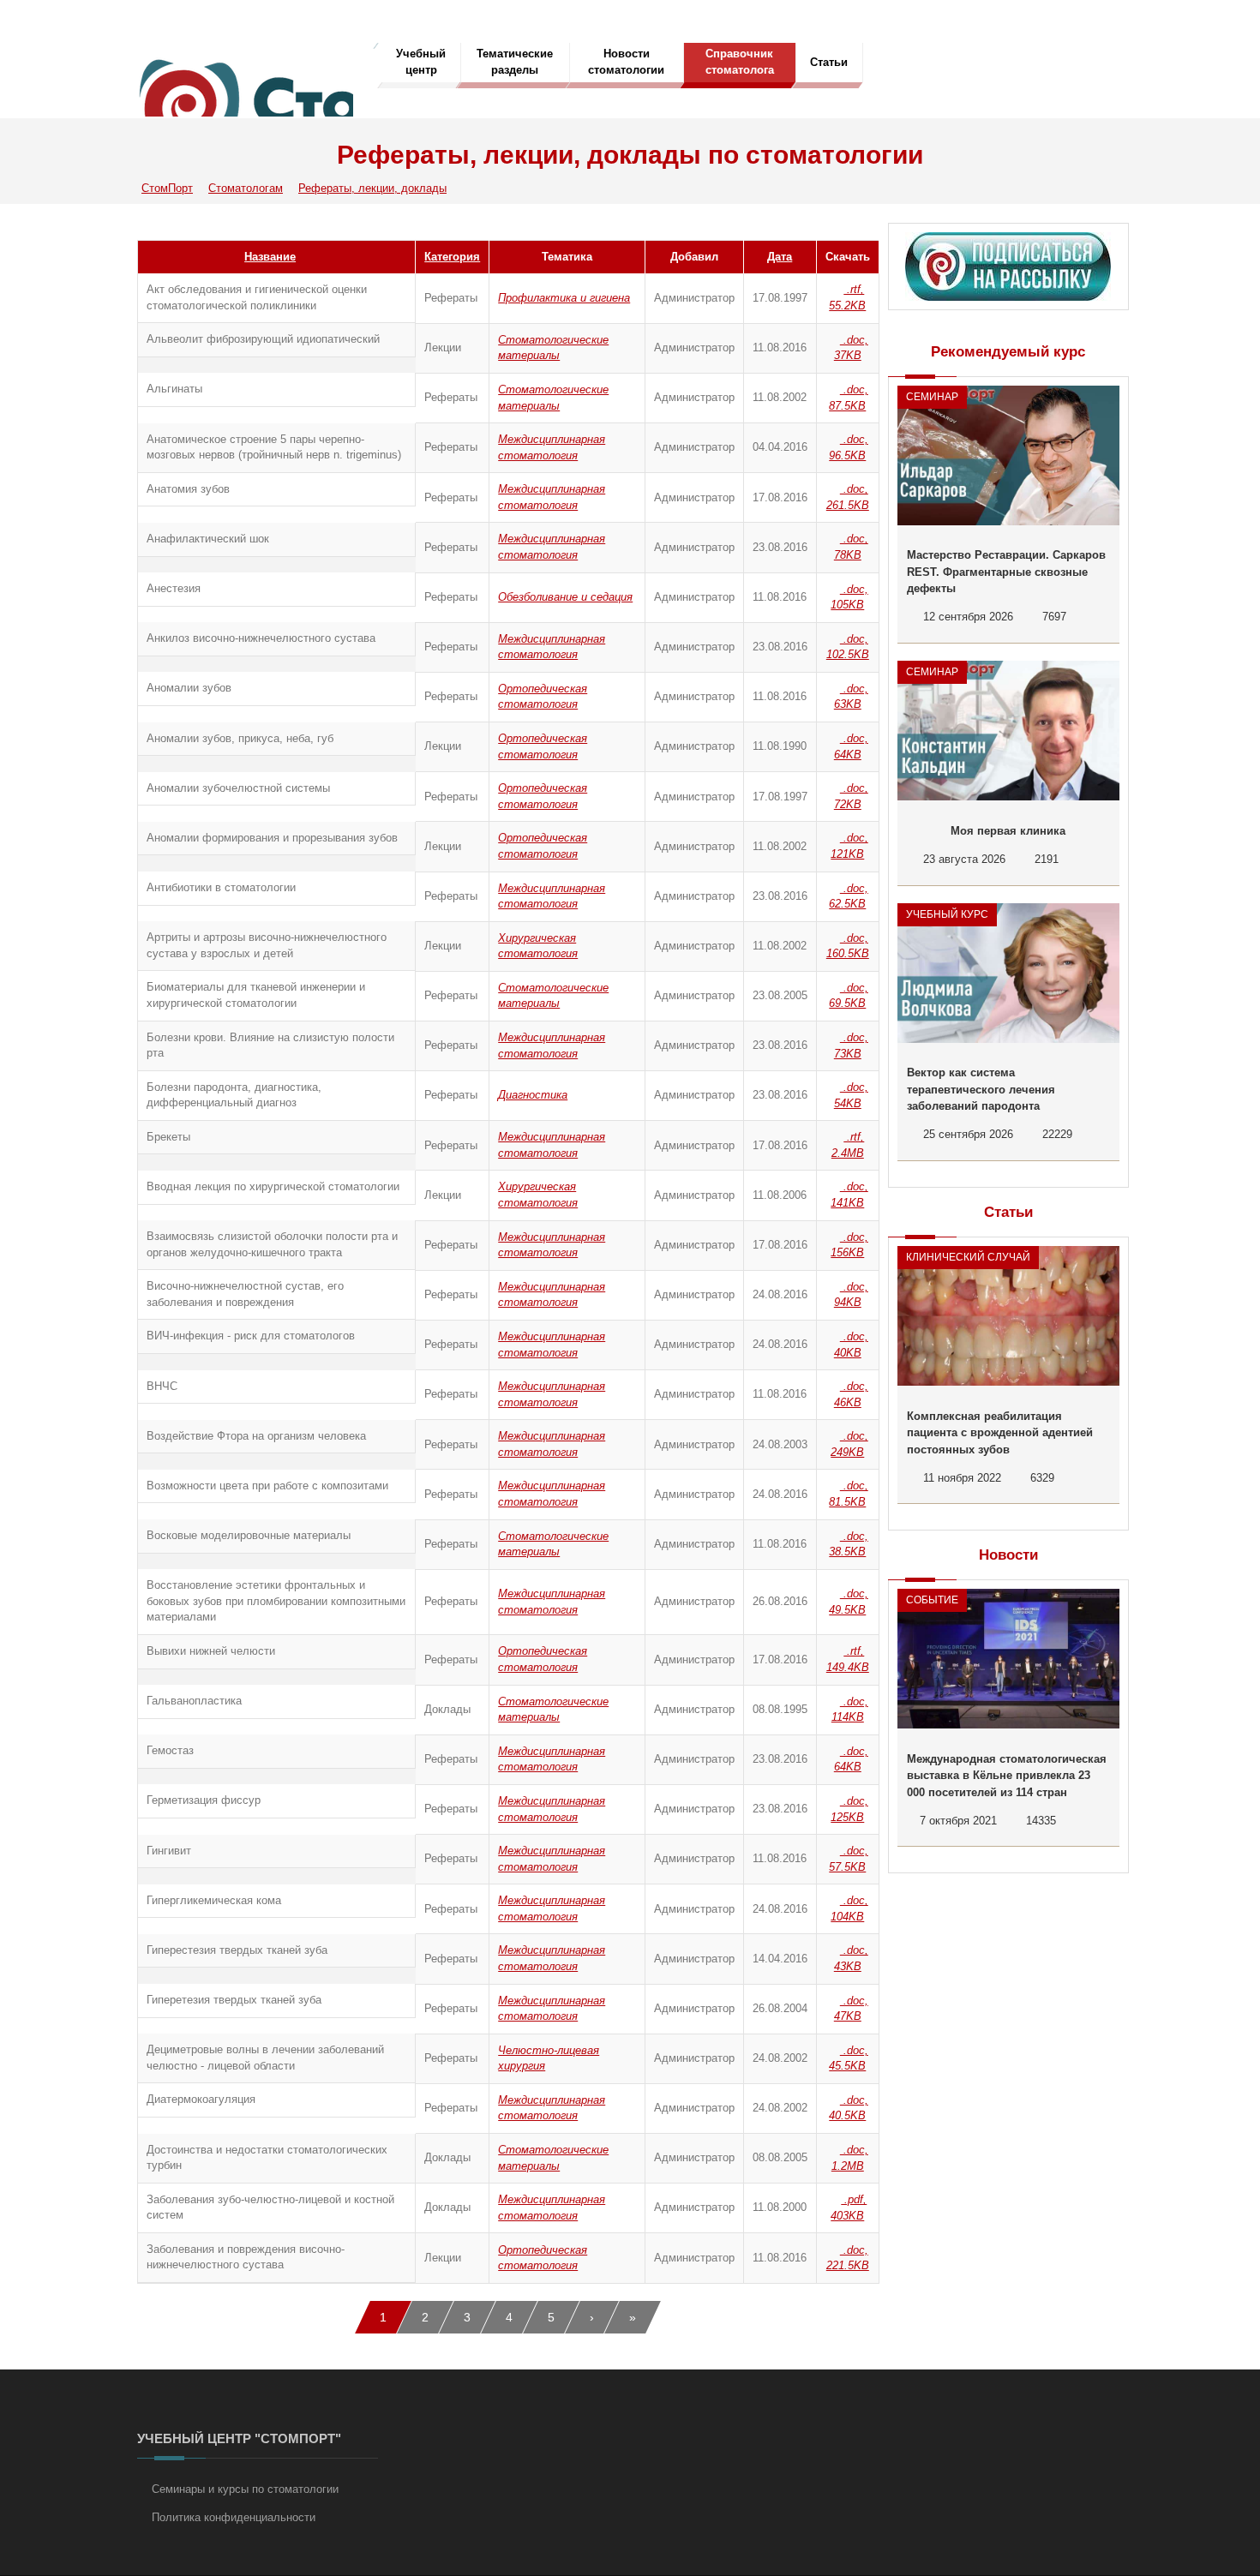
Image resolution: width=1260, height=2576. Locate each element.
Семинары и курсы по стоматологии (245, 2489)
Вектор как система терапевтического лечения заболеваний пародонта (981, 1089)
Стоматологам (246, 188)
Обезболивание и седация (565, 597)
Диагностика (533, 1095)
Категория (452, 257)
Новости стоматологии (626, 62)
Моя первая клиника (1008, 831)
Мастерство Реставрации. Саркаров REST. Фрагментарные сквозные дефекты (1006, 572)
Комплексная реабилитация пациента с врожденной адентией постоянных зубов (1000, 1433)
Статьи (829, 62)
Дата (780, 257)
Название (270, 257)
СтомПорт (167, 188)
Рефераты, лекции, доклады (372, 188)
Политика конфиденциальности (234, 2517)
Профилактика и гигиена (564, 298)
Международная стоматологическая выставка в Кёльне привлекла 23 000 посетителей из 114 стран (1007, 1776)
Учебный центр (421, 62)
